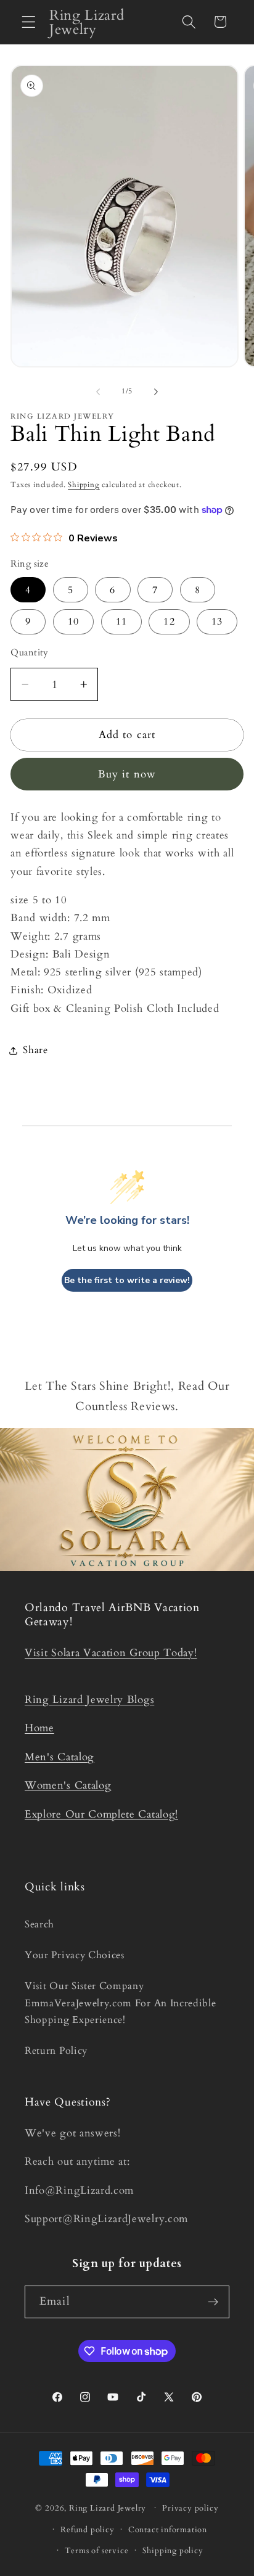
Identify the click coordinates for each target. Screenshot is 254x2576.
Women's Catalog (68, 1785)
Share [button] (35, 1050)
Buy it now (127, 774)
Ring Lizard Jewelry (108, 2508)
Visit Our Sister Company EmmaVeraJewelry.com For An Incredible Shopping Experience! (121, 2003)
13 (217, 621)
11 (121, 621)
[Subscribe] (213, 2302)
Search (39, 1924)
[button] (29, 22)
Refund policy (87, 2530)
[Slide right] (156, 392)
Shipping (84, 485)
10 (73, 621)
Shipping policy (173, 2551)
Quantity (30, 652)
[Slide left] (98, 392)
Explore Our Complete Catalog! (101, 1814)
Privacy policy (190, 2508)
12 (169, 621)
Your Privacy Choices (75, 1955)
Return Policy (56, 2051)
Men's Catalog (59, 1757)
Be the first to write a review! (127, 1280)
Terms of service (97, 2551)
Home (39, 1728)
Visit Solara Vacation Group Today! (111, 1653)
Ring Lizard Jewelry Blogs (89, 1700)
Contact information (168, 2530)
